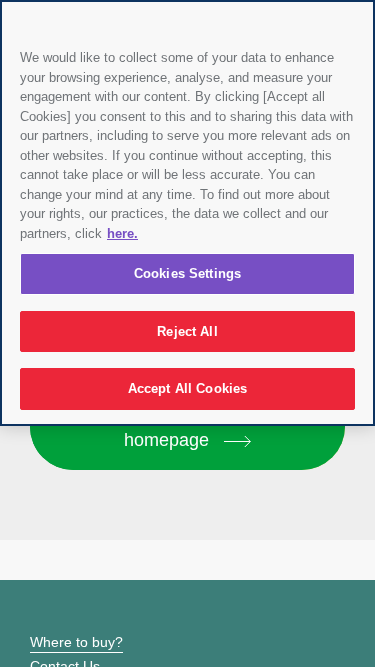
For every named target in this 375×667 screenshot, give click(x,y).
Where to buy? (76, 642)
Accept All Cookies (187, 388)
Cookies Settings (187, 273)
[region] (187, 213)
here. (122, 233)
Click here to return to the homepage (188, 425)
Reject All (187, 331)
